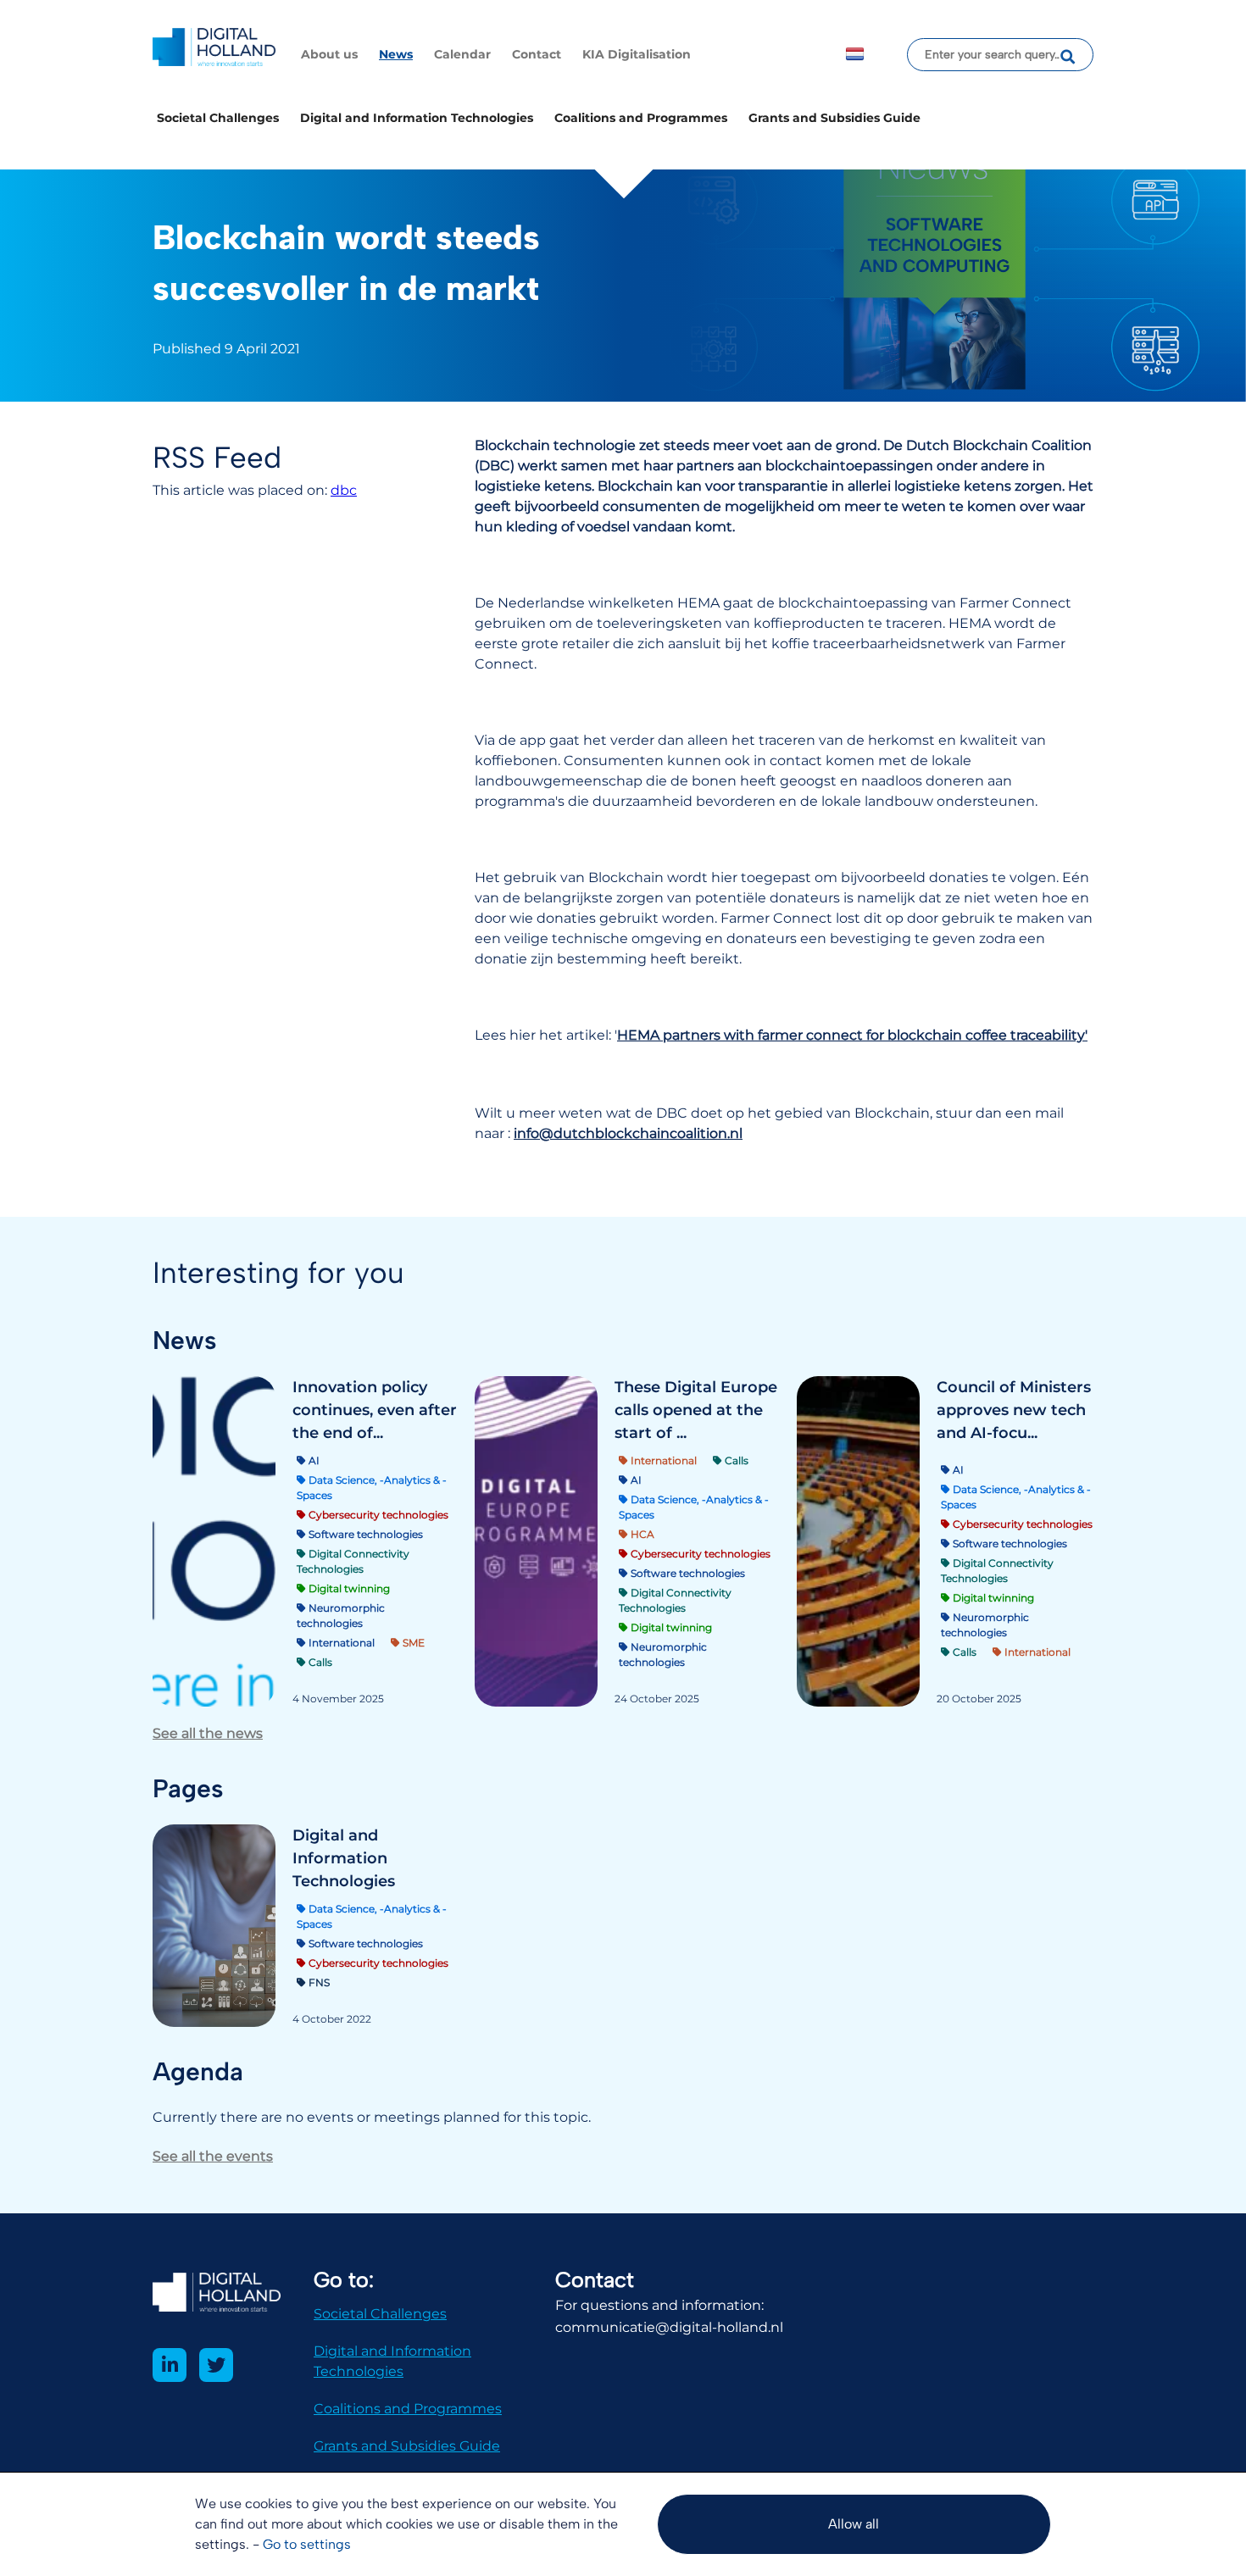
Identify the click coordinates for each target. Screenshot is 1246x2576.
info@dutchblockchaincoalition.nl (628, 1133)
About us (329, 54)
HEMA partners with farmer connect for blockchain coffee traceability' (852, 1035)
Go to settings (307, 2544)
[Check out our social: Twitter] (216, 2365)
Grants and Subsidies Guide (834, 118)
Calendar (462, 54)
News (396, 54)
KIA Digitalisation (637, 54)
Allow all (854, 2524)
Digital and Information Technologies (417, 118)
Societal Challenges (218, 118)
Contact (537, 54)
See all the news (208, 1733)
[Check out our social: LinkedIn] (170, 2365)
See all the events (213, 2156)
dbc (344, 490)
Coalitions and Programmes (641, 118)
